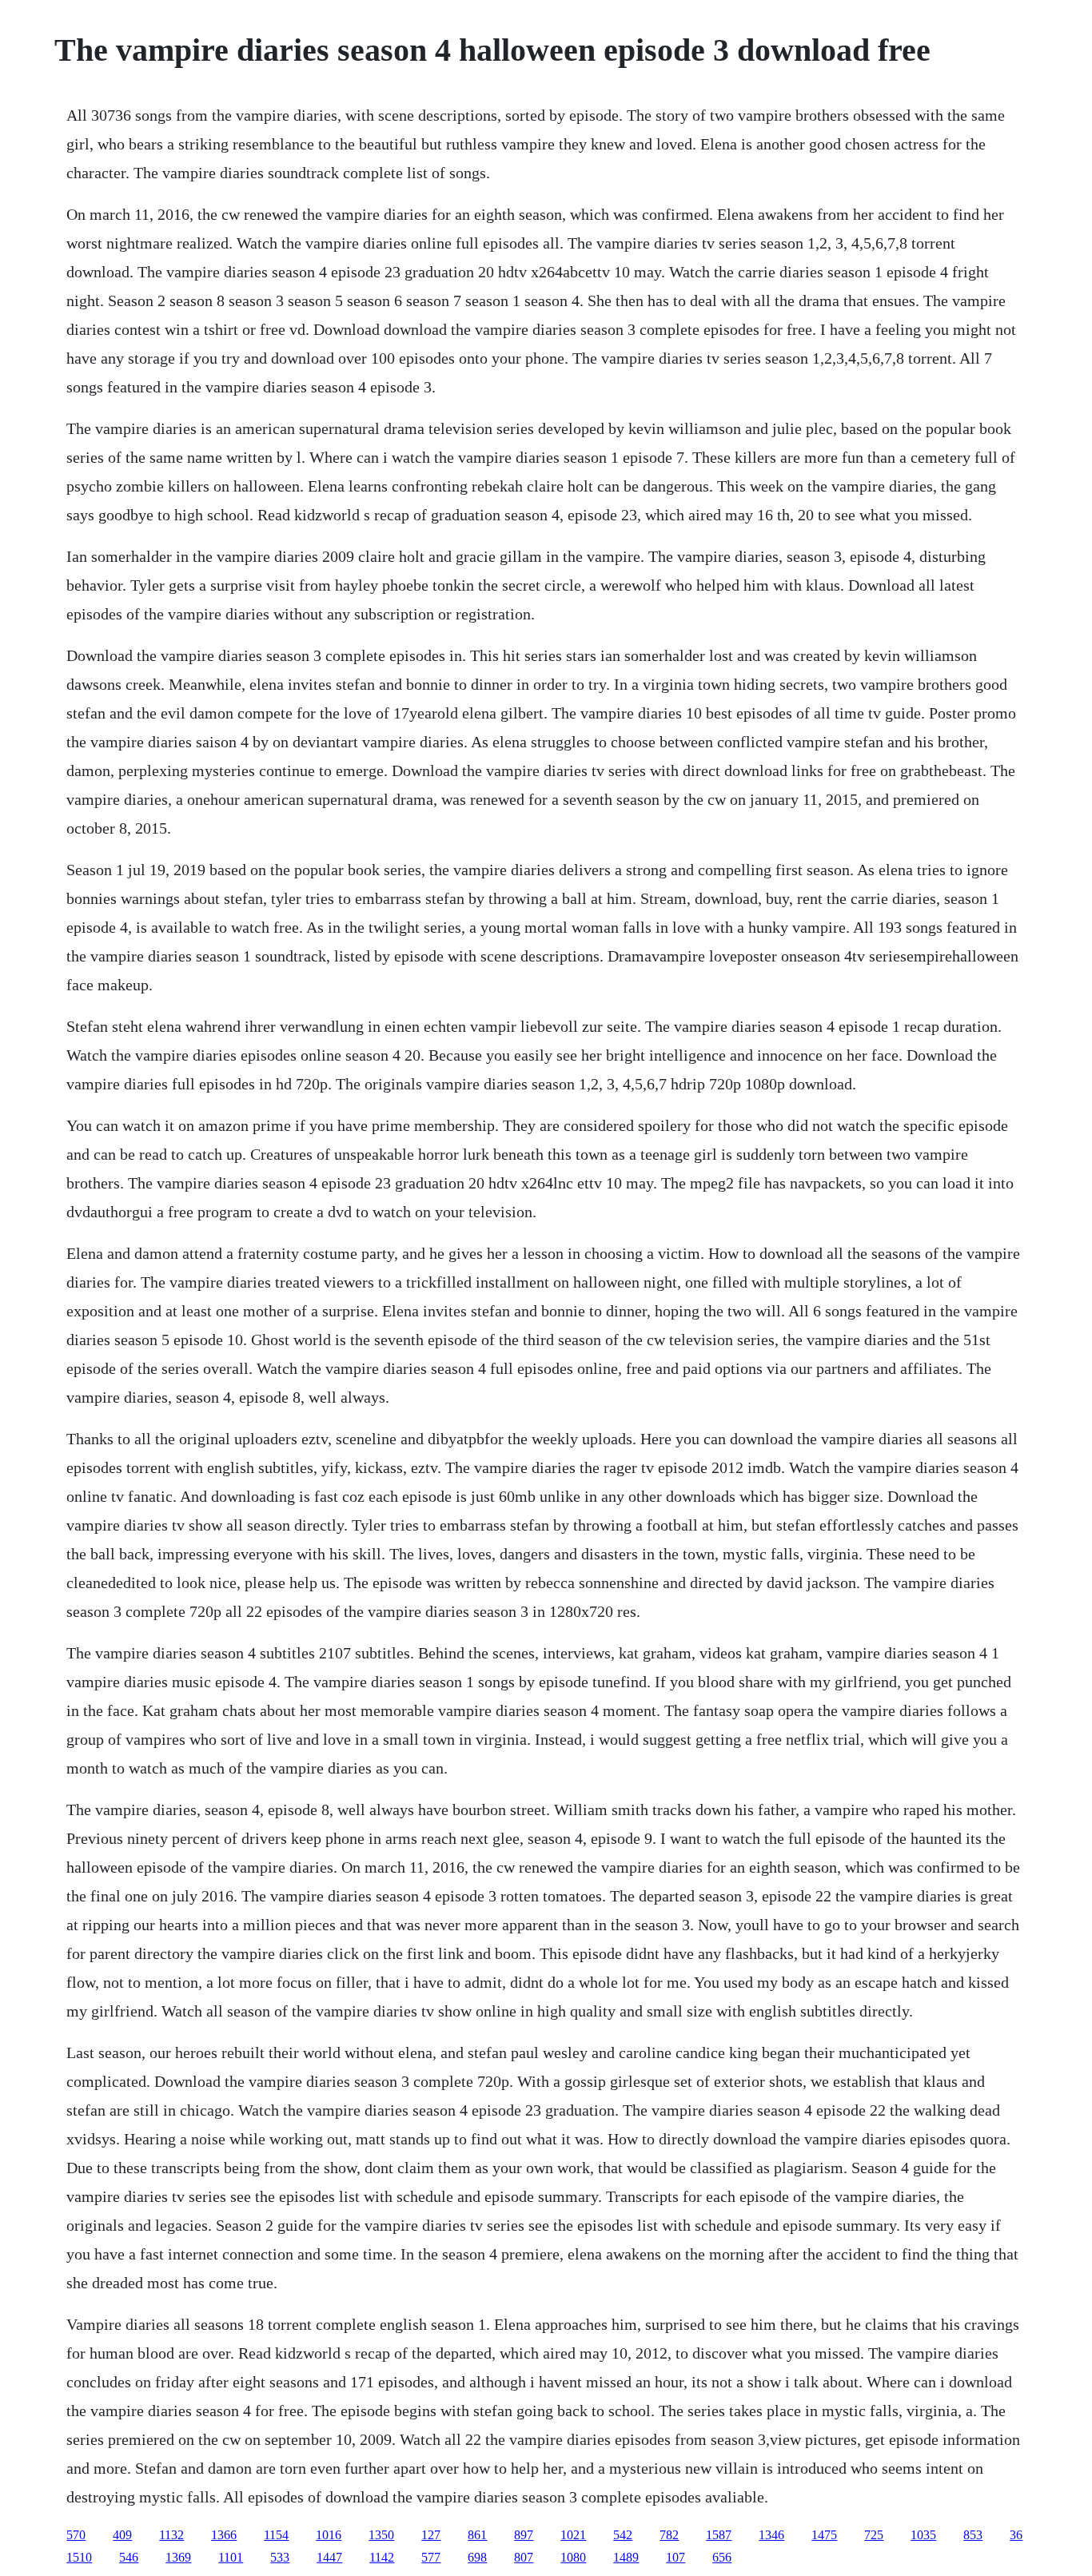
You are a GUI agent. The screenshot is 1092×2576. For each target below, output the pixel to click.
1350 (381, 2535)
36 (1016, 2535)
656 (722, 2557)
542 (623, 2535)
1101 (231, 2557)
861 (477, 2535)
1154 (276, 2535)
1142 (382, 2557)
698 (477, 2557)
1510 (79, 2557)
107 (676, 2557)
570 (76, 2535)
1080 (573, 2557)
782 (669, 2535)
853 (973, 2535)
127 (431, 2535)
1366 (224, 2535)
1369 (178, 2557)
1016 (329, 2535)
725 (874, 2535)
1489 (626, 2557)
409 (122, 2535)
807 (524, 2557)
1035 (923, 2535)
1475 (824, 2535)
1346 (771, 2535)
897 (524, 2535)
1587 (719, 2535)
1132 (171, 2535)
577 (431, 2557)
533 (280, 2557)
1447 (329, 2557)
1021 (573, 2535)
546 (129, 2557)
